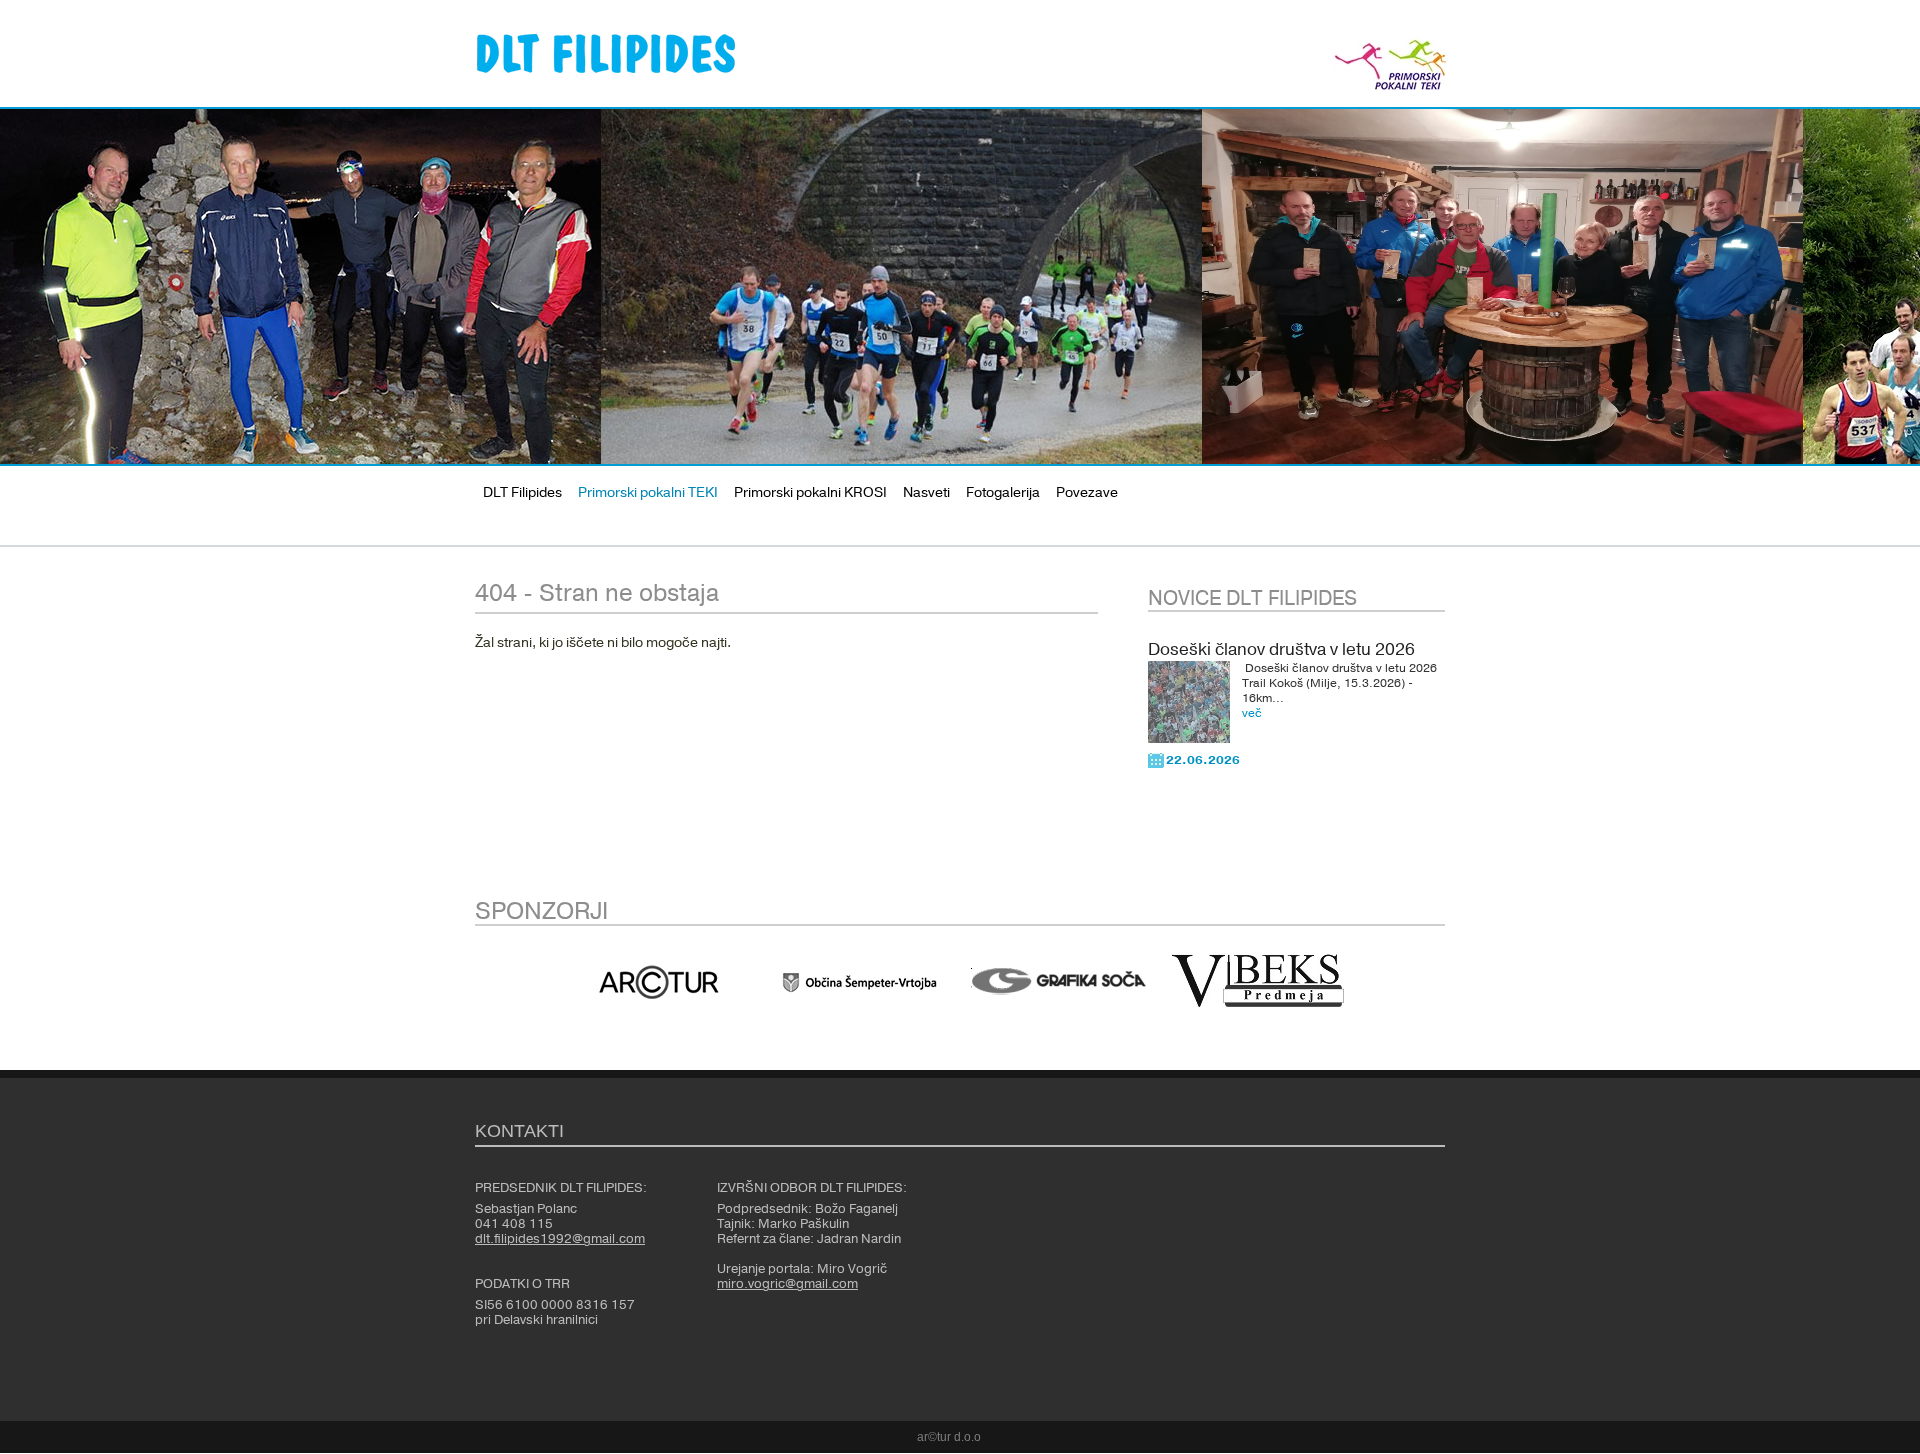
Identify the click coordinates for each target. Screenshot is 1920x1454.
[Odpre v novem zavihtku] (659, 982)
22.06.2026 (1203, 760)
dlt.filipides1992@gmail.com (560, 1239)
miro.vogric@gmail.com (787, 1284)
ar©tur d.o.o (949, 1437)
